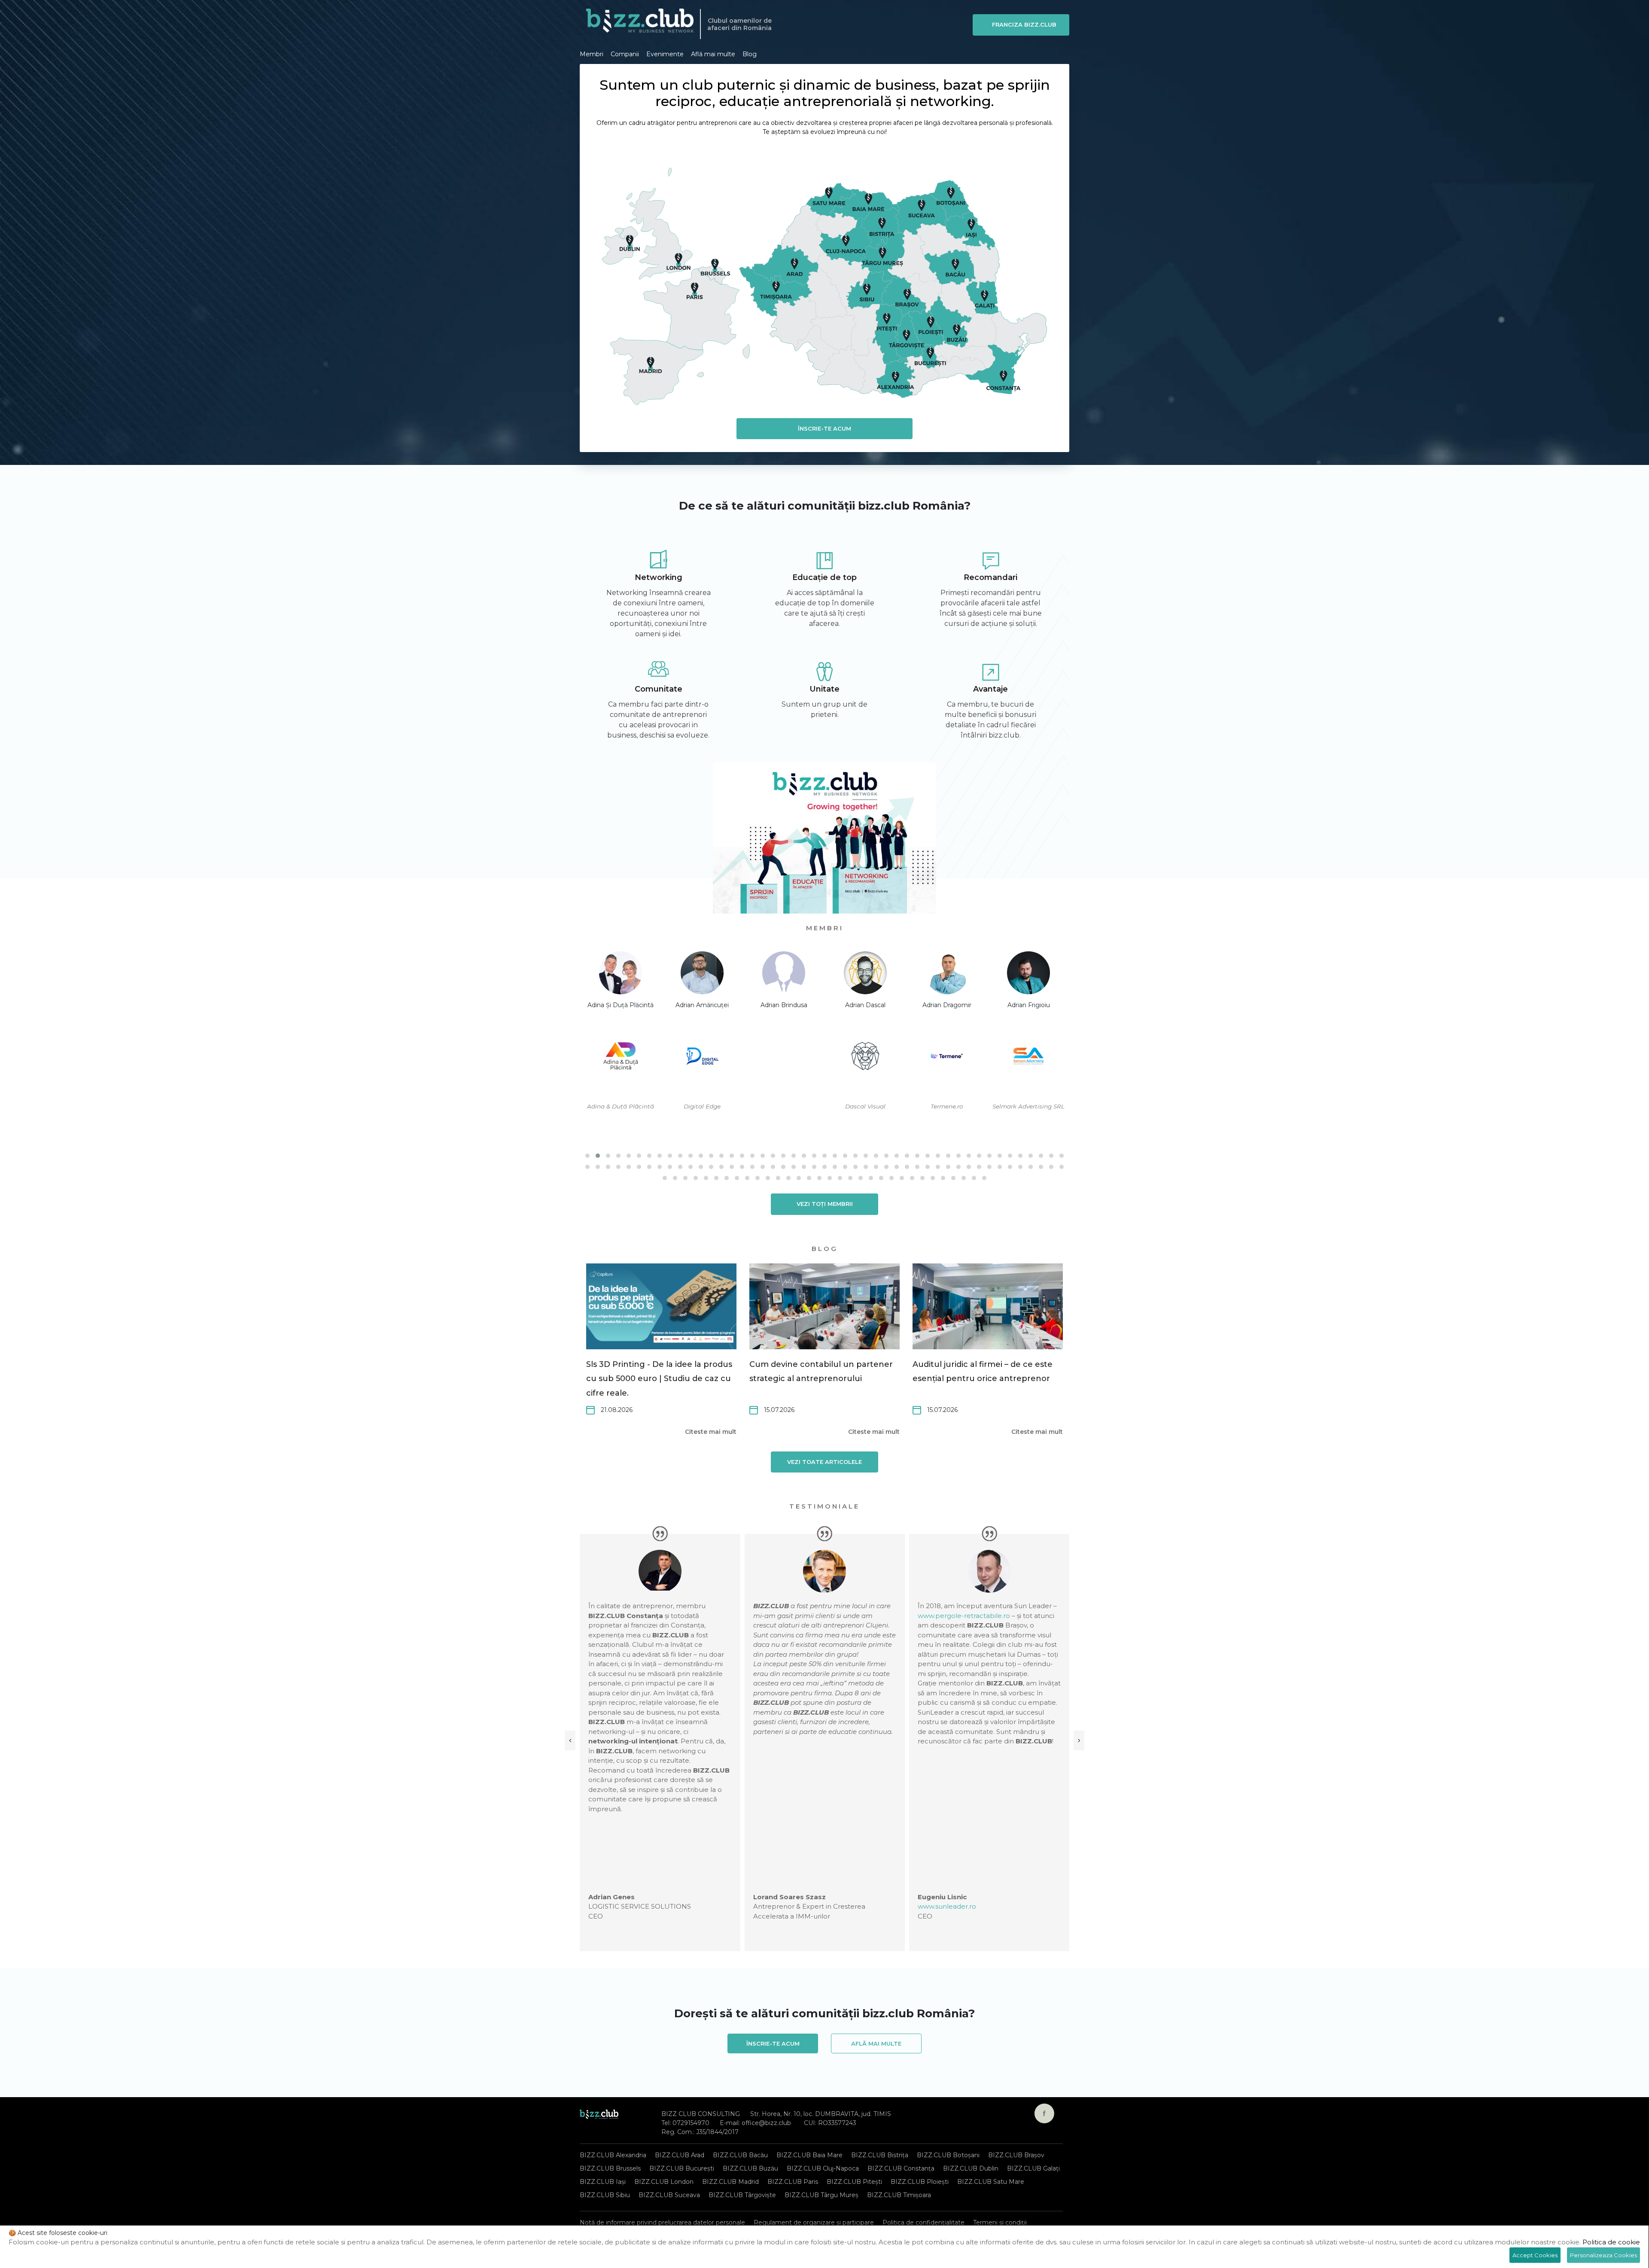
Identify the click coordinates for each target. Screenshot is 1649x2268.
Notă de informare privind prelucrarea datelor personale (662, 2222)
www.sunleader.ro (782, 1906)
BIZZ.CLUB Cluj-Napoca (823, 2168)
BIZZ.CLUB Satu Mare (991, 2182)
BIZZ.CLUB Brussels (610, 2168)
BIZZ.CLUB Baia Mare (809, 2155)
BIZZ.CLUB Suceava (669, 2195)
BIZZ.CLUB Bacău (740, 2155)
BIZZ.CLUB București (682, 2168)
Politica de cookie (1611, 2242)
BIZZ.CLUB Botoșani (948, 2155)
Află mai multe (713, 54)
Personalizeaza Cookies (1603, 2255)
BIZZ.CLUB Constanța (901, 2168)
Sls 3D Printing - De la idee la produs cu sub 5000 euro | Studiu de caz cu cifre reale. (659, 1379)
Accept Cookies (1535, 2255)
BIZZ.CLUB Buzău (750, 2168)
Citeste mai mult (711, 1432)
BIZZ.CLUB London (664, 2182)
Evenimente (665, 54)
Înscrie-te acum (824, 428)
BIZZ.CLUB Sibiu (605, 2195)
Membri (592, 54)
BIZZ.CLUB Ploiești (920, 2182)
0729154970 (691, 2123)
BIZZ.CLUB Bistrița (880, 2155)
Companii (625, 54)
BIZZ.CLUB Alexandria (613, 2155)
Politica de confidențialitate (923, 2222)
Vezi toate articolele (824, 1462)
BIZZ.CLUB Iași (603, 2182)
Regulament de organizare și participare (814, 2222)
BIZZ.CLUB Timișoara (899, 2195)
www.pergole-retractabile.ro (799, 1616)
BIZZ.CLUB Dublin (971, 2168)
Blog (750, 54)
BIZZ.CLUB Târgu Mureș (821, 2195)
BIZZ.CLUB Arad (680, 2155)
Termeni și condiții (1000, 2222)
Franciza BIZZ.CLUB (1024, 24)
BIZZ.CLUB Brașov (1016, 2155)
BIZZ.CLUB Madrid (730, 2182)
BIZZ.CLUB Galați (1033, 2168)
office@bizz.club (766, 2123)
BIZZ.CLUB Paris (793, 2182)
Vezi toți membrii (825, 1204)
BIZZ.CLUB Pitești (854, 2182)
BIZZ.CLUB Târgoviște (742, 2195)
